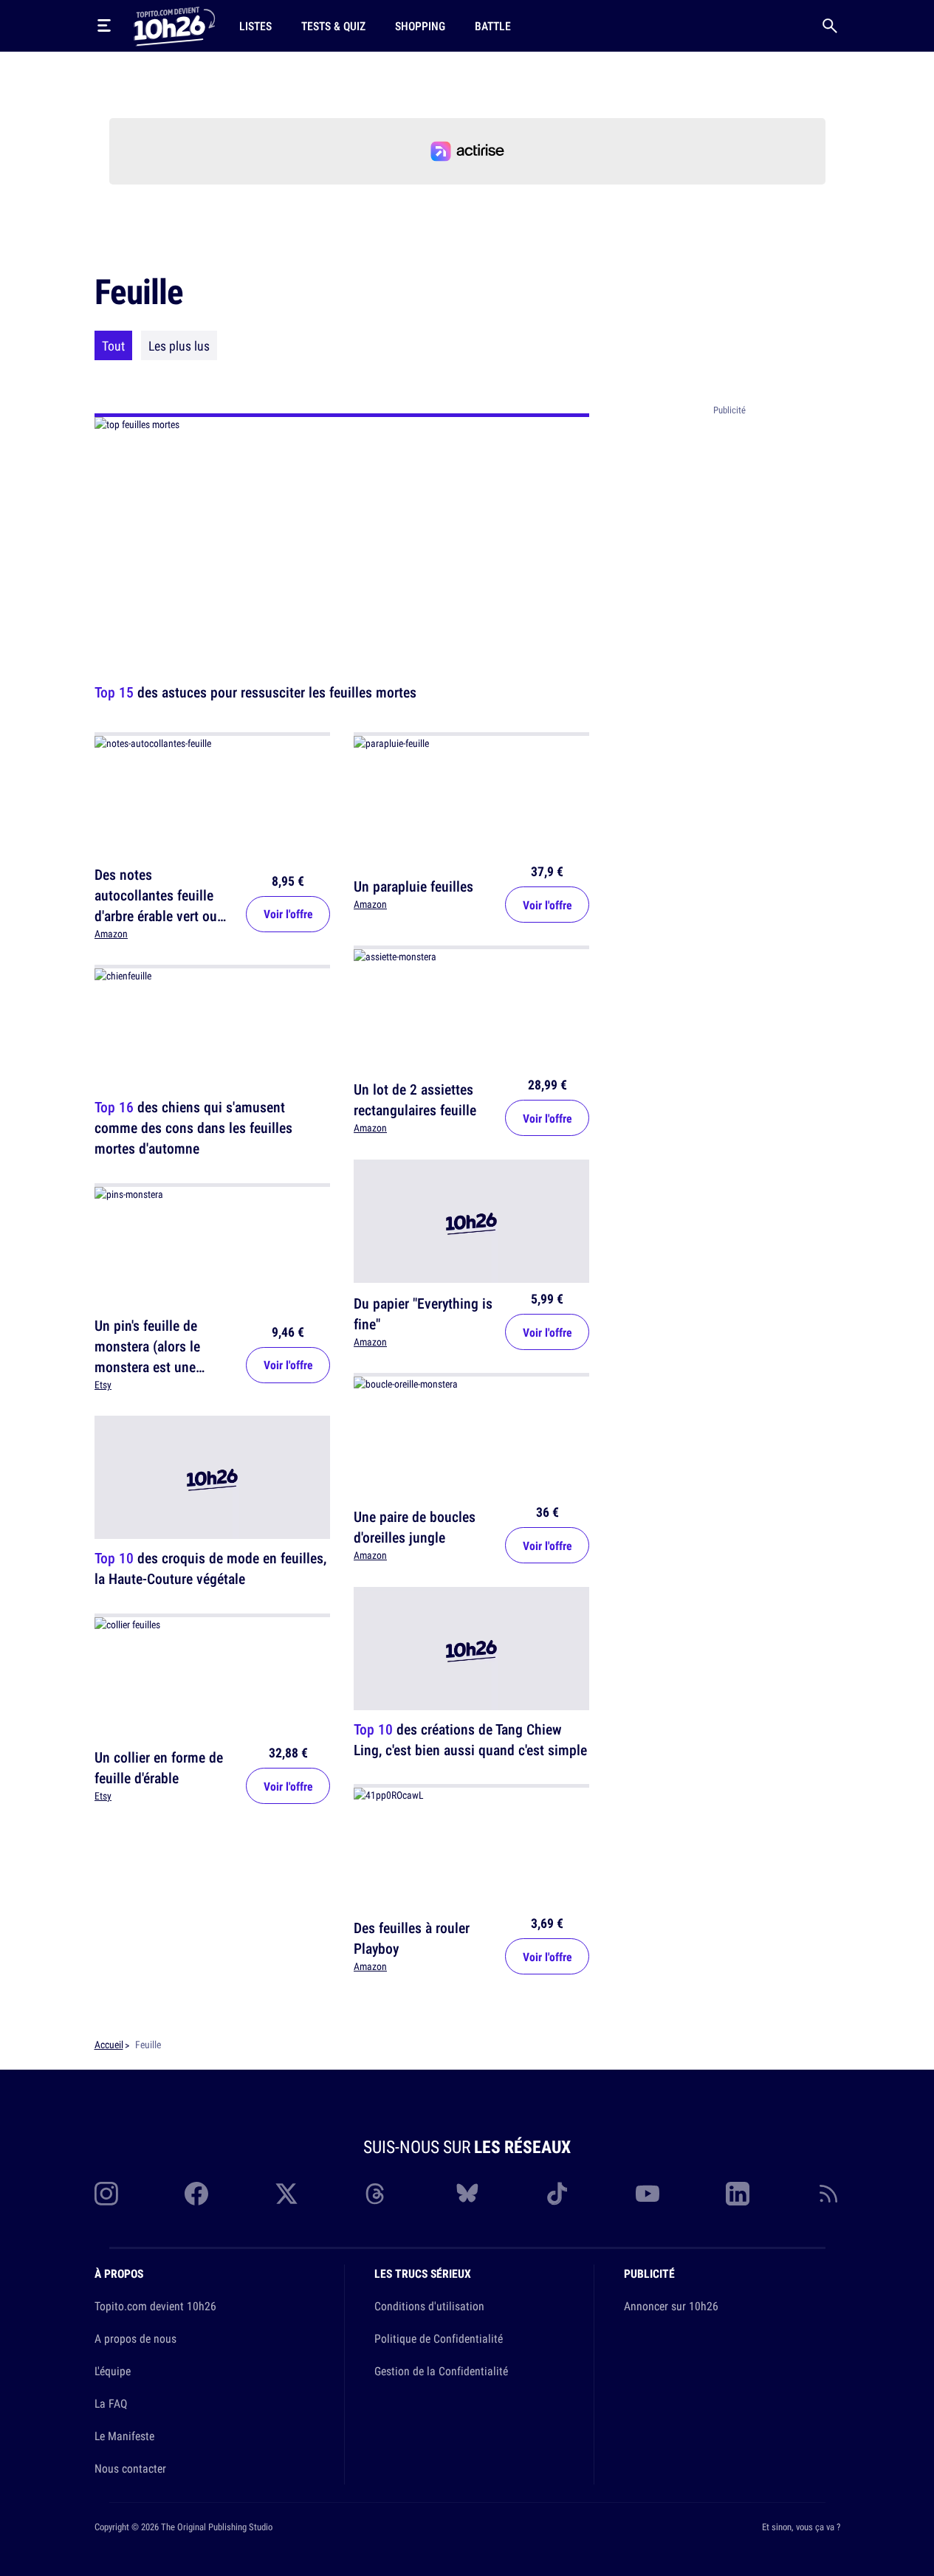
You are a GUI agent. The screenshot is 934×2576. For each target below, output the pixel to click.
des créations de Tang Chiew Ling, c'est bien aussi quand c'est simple (470, 1739)
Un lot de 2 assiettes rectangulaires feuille (415, 1099)
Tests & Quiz (333, 26)
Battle (493, 26)
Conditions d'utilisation (429, 2306)
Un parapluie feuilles (413, 885)
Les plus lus (179, 345)
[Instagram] (106, 2194)
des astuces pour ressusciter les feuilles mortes (255, 692)
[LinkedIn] (738, 2194)
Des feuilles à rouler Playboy (412, 1938)
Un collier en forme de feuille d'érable (159, 1767)
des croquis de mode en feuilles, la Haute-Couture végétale (210, 1569)
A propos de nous (135, 2338)
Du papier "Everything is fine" (423, 1313)
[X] (286, 2194)
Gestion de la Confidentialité (441, 2371)
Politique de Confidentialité (439, 2338)
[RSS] (828, 2194)
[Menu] (104, 26)
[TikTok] (557, 2194)
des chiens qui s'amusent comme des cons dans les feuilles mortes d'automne (193, 1128)
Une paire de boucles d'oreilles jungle (415, 1527)
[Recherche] (830, 26)
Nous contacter (130, 2468)
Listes (255, 26)
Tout (113, 345)
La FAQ (111, 2403)
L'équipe (113, 2371)
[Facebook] (196, 2194)
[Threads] (377, 2194)
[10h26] (174, 25)
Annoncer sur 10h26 (671, 2306)
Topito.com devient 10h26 (155, 2306)
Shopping (420, 26)
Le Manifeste (124, 2436)
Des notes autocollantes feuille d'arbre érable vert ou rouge (156, 905)
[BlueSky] (467, 2194)
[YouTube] (648, 2194)
